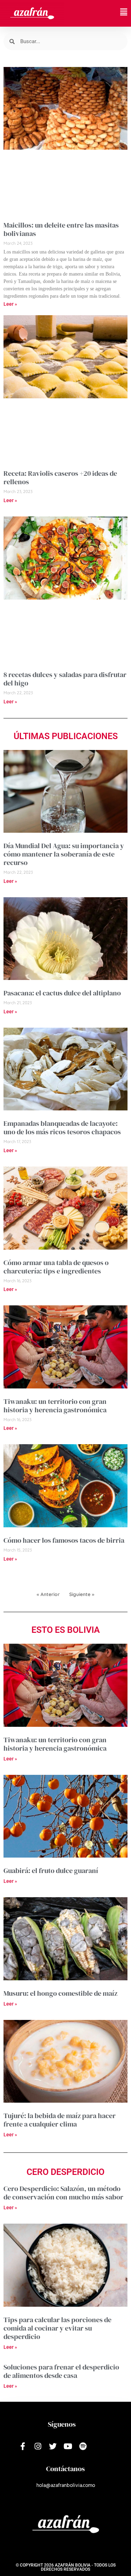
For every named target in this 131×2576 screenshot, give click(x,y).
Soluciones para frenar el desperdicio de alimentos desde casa (61, 2371)
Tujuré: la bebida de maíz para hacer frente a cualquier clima (60, 2120)
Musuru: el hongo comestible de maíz (60, 1993)
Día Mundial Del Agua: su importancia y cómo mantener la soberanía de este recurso (64, 854)
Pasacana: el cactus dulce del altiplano (62, 993)
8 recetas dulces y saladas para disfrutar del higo (65, 679)
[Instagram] (38, 2446)
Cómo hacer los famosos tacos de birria (64, 1540)
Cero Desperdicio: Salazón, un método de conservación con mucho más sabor (63, 2193)
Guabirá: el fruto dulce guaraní (51, 1871)
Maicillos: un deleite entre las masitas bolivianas (61, 229)
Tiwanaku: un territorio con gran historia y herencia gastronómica (55, 1406)
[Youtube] (68, 2446)
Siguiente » (82, 1594)
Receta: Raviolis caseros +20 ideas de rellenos (60, 478)
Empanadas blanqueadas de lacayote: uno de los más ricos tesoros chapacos (62, 1128)
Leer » (10, 304)
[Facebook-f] (23, 2446)
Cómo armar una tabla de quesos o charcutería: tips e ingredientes (56, 1267)
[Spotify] (83, 2446)
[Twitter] (53, 2446)
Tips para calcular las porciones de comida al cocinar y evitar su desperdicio (57, 2328)
